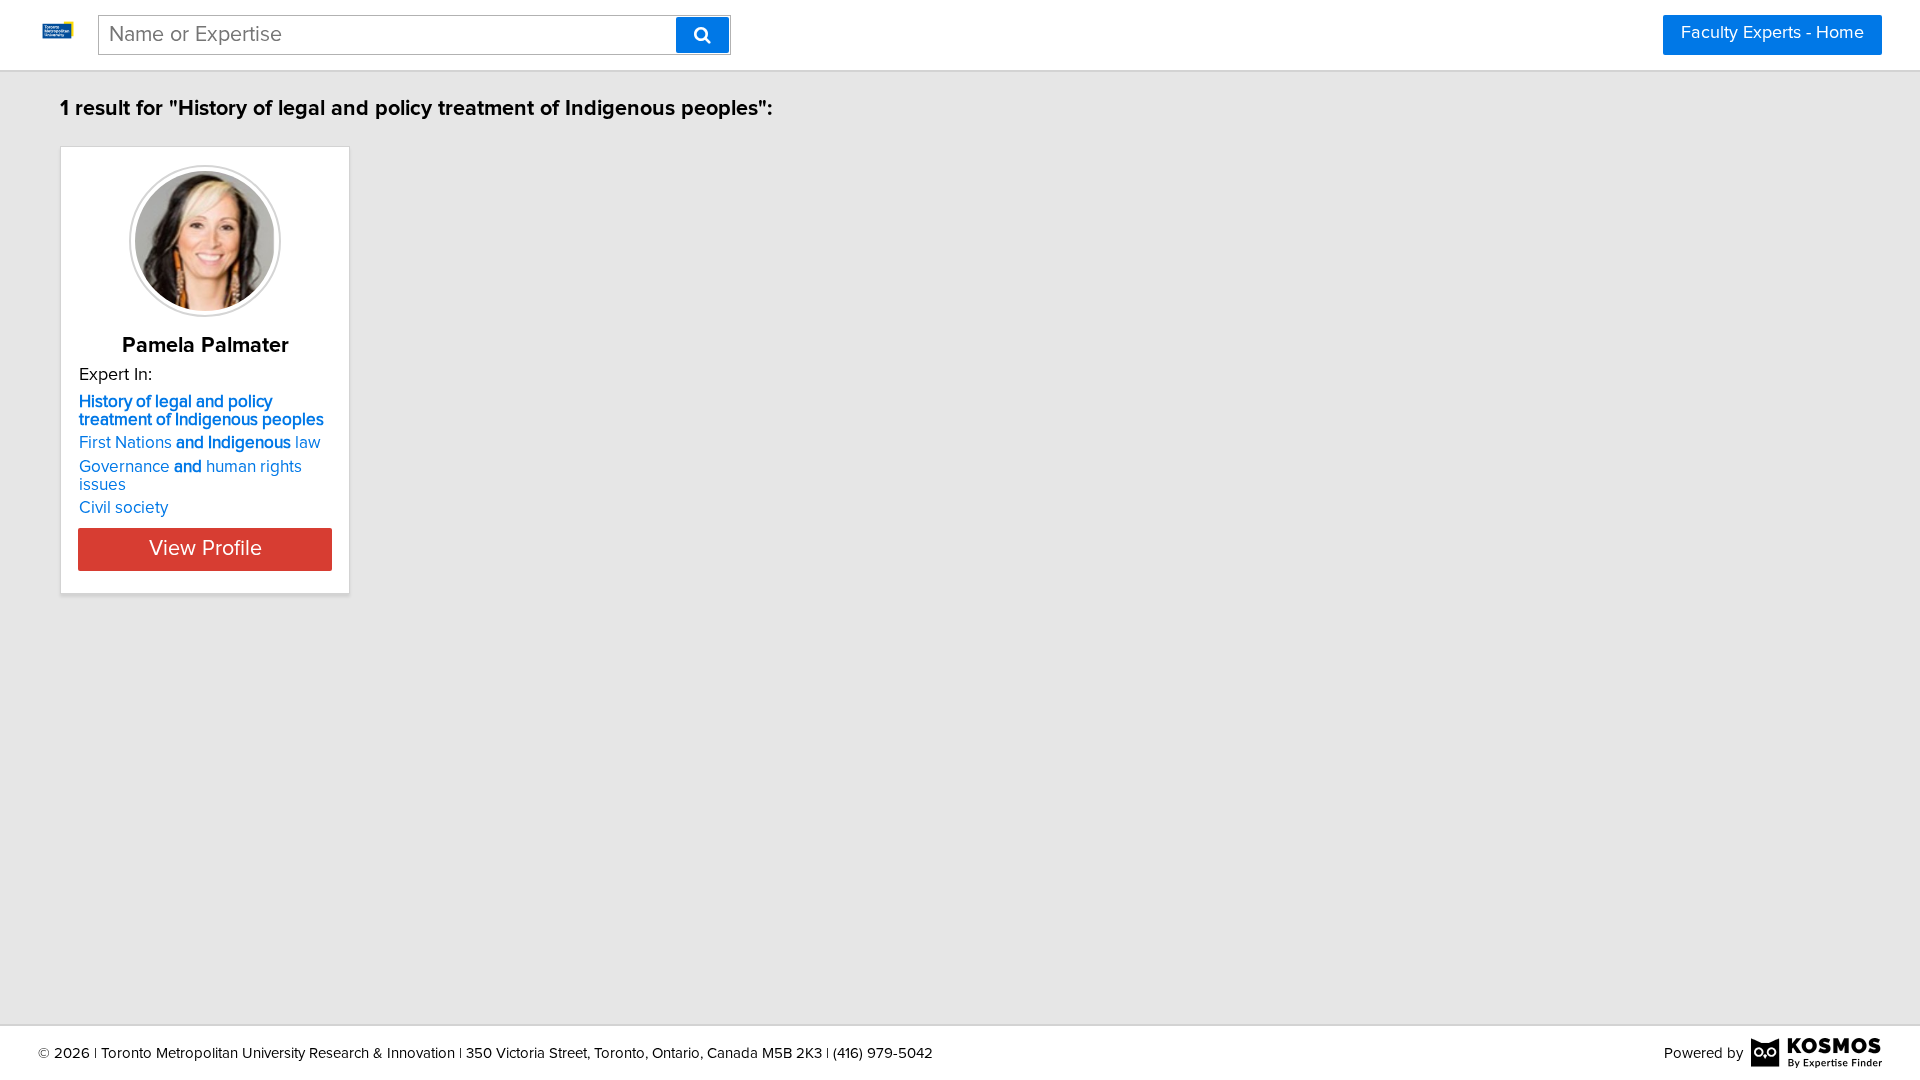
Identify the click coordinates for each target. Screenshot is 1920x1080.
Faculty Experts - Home (1772, 33)
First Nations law (200, 443)
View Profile (205, 549)
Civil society (123, 508)
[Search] (702, 35)
